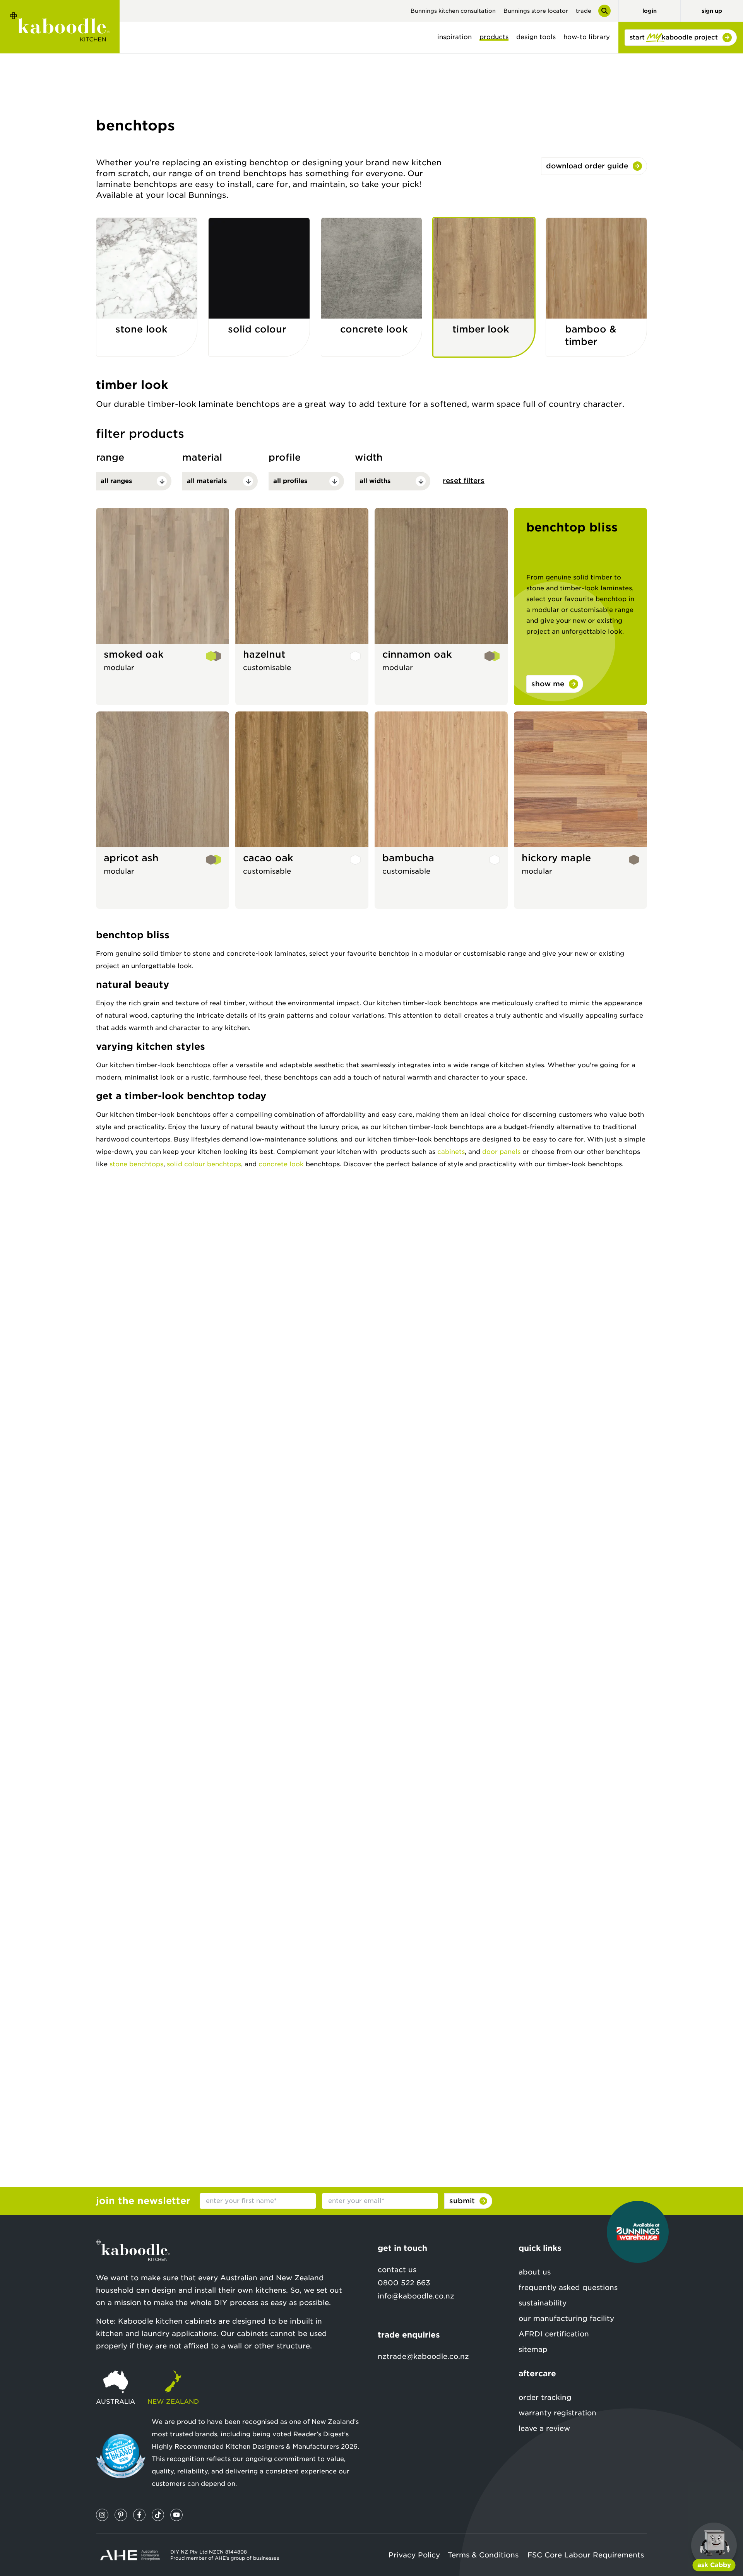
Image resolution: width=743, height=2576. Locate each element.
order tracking (545, 2397)
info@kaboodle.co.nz (416, 2296)
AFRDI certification (554, 2334)
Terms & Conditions (483, 2555)
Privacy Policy (414, 2555)
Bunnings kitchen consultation (453, 11)
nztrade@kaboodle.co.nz (423, 2356)
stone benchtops (136, 1164)
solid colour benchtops (204, 1164)
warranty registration (557, 2413)
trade (584, 11)
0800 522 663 (404, 2283)
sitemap (533, 2349)
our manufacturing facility (566, 2318)
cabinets (451, 1152)
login (650, 11)
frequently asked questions (568, 2287)
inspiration (455, 37)
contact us (397, 2270)
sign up (712, 11)
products (494, 37)
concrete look (281, 1164)
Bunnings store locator (536, 11)
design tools (536, 37)
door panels (501, 1152)
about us (535, 2272)
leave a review (544, 2428)
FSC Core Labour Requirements (586, 2555)
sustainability (543, 2303)
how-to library (587, 37)
